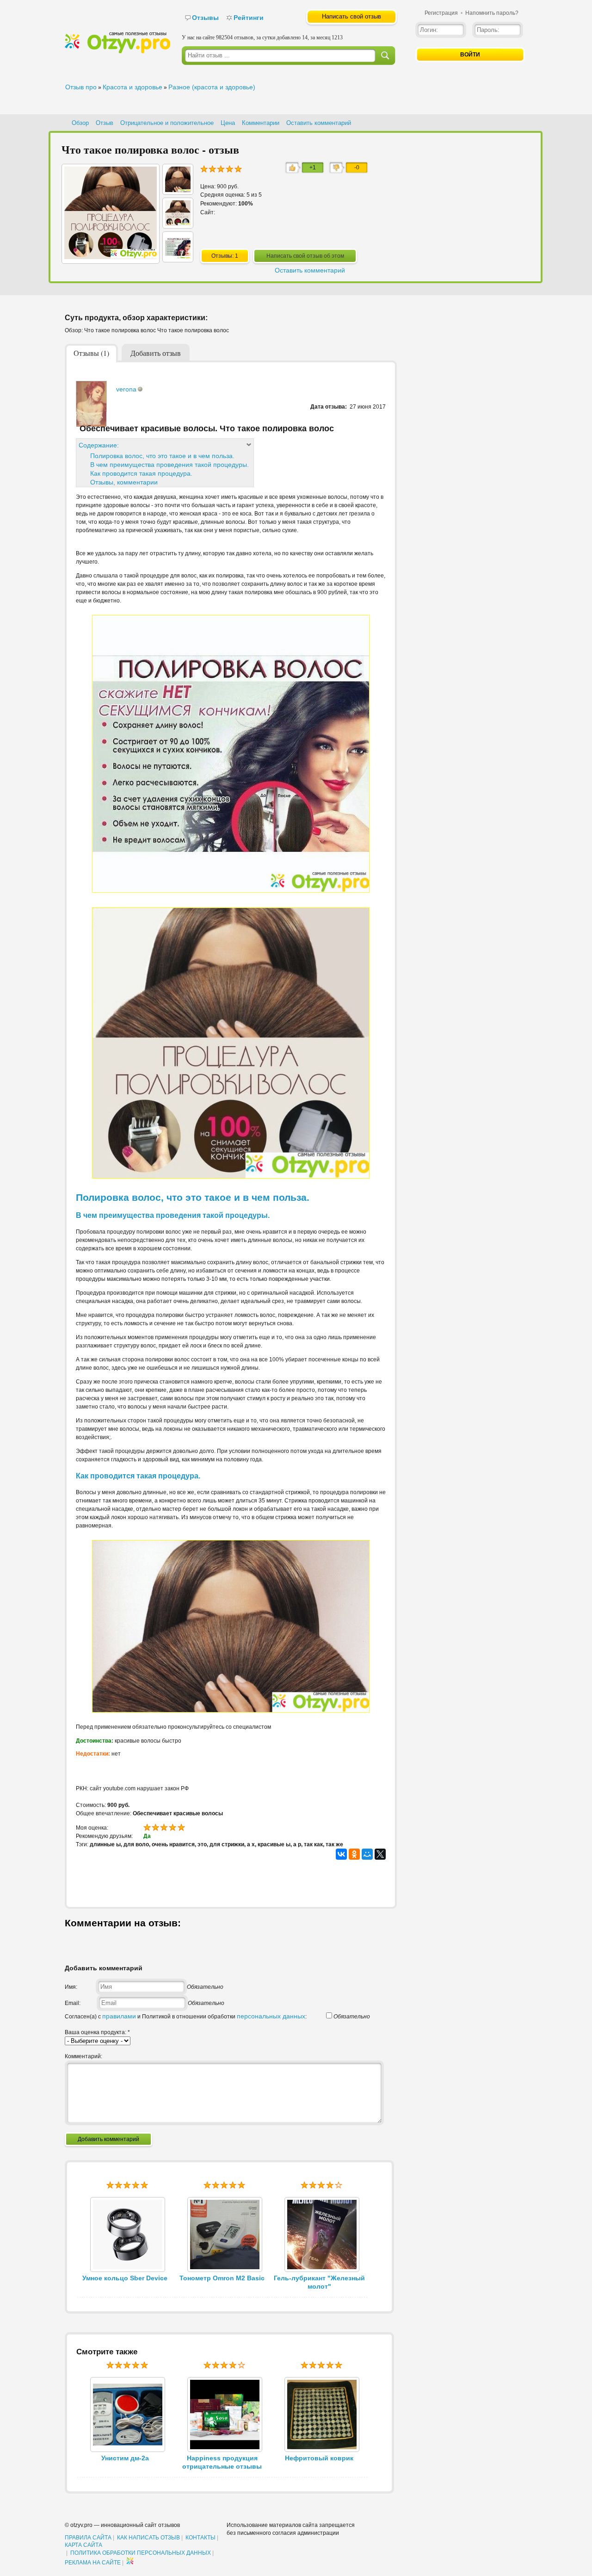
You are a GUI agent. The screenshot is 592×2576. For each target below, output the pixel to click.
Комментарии (261, 123)
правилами (119, 2016)
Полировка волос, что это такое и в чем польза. (162, 456)
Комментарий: (83, 2056)
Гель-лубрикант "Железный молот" (319, 2282)
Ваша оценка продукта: (97, 2032)
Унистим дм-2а (125, 2458)
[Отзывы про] (117, 51)
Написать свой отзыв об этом (305, 256)
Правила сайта (88, 2538)
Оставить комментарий (319, 123)
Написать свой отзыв (351, 16)
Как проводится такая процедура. (141, 473)
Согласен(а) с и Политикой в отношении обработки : (186, 2017)
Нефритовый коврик (319, 2458)
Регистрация (441, 13)
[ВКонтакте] (341, 1854)
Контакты (200, 2538)
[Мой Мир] (367, 1854)
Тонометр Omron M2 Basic (222, 2278)
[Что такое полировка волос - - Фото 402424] (178, 257)
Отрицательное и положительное (167, 123)
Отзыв (105, 123)
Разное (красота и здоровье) (212, 87)
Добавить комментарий (108, 2139)
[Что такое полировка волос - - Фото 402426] (178, 190)
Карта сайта (83, 2545)
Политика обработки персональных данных (141, 2553)
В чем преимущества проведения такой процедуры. (170, 465)
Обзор (80, 123)
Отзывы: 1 (225, 256)
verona (126, 389)
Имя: (71, 1987)
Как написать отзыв (148, 2538)
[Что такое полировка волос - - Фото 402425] (178, 223)
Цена (228, 123)
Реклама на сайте (93, 2563)
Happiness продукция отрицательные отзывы (222, 2462)
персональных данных (271, 2016)
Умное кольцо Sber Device (125, 2278)
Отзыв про (81, 87)
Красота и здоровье (133, 87)
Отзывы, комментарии (124, 482)
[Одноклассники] (354, 1854)
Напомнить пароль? (492, 13)
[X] (380, 1854)
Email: (73, 2003)
